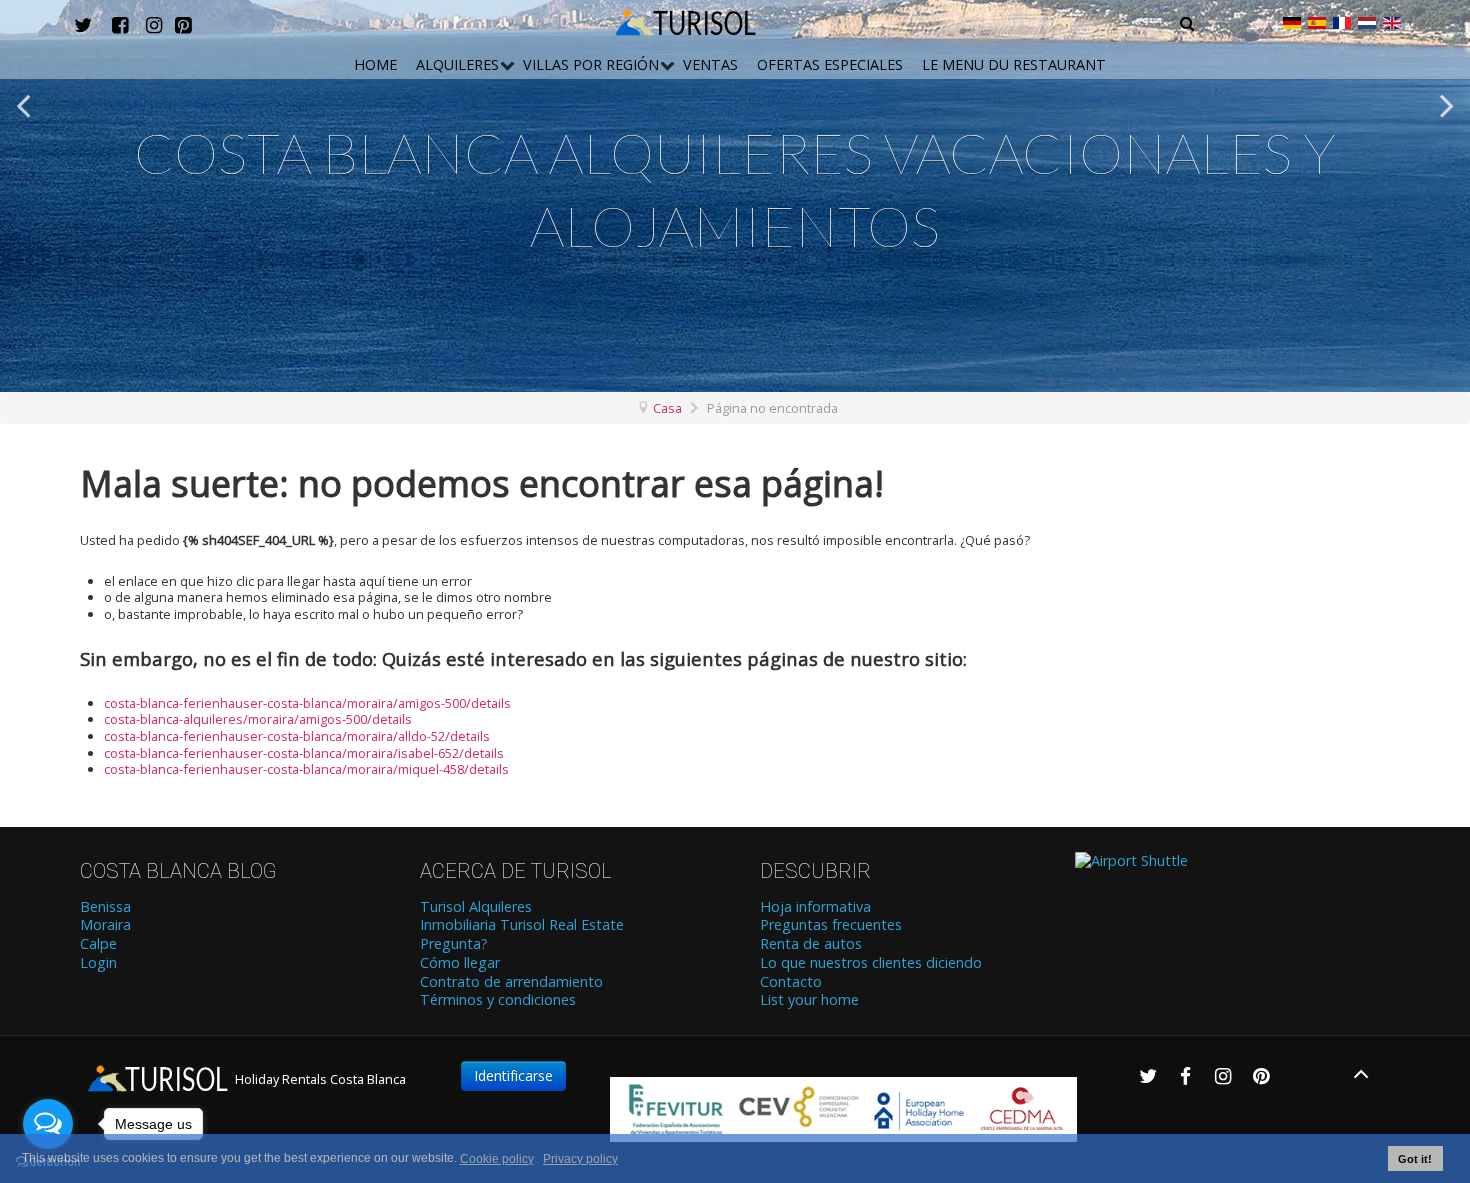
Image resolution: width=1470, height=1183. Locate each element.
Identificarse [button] (513, 1075)
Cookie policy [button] (497, 1159)
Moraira (105, 925)
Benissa (105, 907)
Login (98, 963)
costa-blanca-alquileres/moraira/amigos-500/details (258, 719)
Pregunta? (454, 944)
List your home (809, 1000)
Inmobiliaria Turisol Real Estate (522, 925)
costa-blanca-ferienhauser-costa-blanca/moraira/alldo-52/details (297, 736)
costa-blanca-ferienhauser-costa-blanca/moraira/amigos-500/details (307, 703)
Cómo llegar (460, 963)
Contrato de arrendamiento (511, 982)
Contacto (791, 982)
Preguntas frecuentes (831, 925)
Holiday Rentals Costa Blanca (319, 1079)
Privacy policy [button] (580, 1159)
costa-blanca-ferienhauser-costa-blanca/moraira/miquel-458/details (306, 769)
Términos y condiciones (498, 1000)
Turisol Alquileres (476, 907)
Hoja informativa (815, 907)
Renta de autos (811, 944)
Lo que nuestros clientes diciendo (871, 963)
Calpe (98, 944)
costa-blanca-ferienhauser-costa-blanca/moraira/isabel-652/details (304, 753)
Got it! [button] (1415, 1159)
